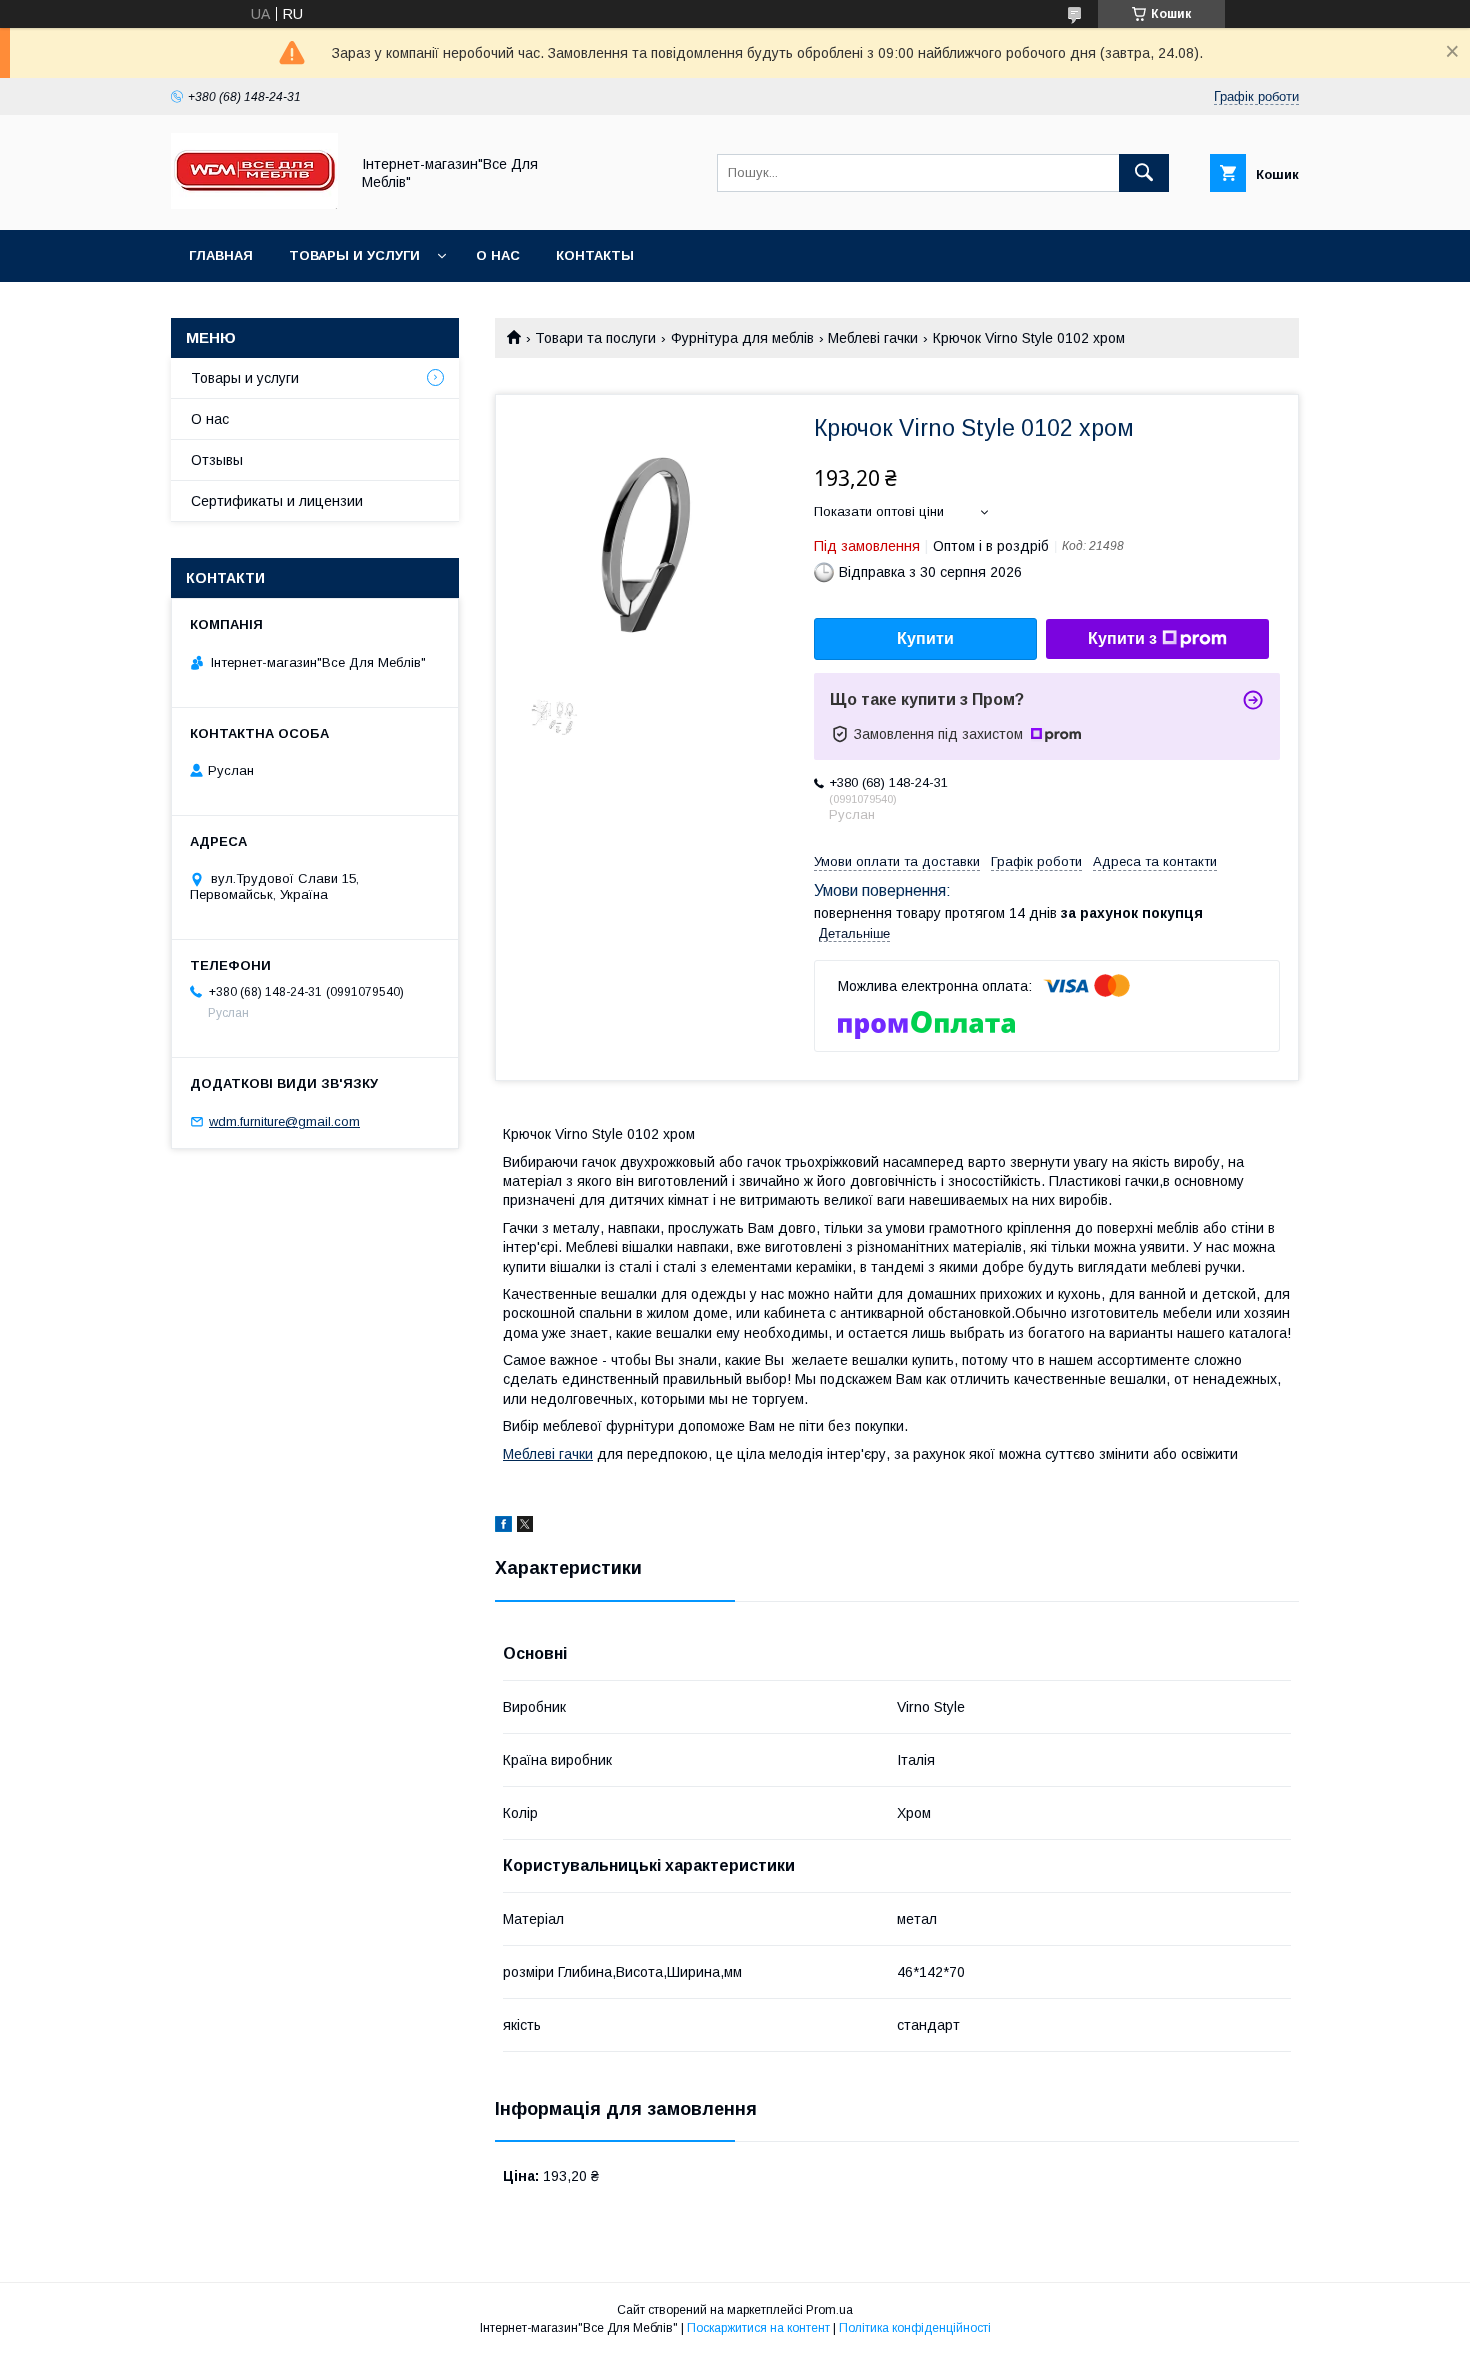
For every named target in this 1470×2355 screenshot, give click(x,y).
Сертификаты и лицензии (277, 501)
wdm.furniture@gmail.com (284, 1121)
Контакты (595, 255)
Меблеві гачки (873, 338)
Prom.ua (829, 2310)
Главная (221, 255)
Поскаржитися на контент (758, 2328)
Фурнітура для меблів (742, 338)
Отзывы (217, 460)
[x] (525, 1527)
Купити (925, 638)
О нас (498, 255)
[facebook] (503, 1527)
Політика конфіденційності (915, 2328)
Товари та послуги (595, 338)
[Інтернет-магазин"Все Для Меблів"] (254, 204)
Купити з (1122, 638)
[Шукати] (1144, 173)
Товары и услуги (354, 255)
